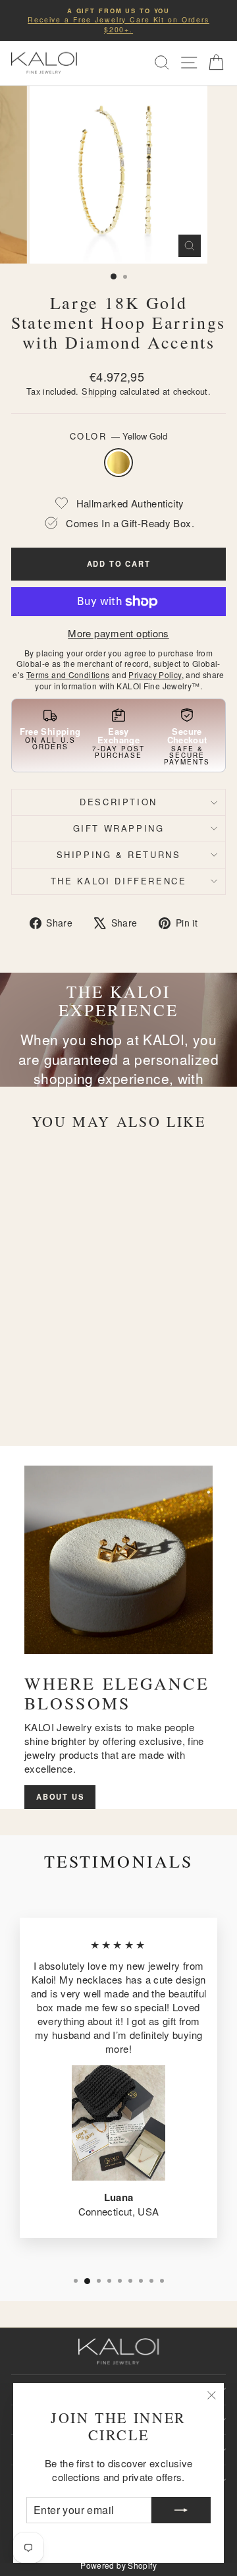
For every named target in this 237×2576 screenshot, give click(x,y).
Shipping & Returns (119, 854)
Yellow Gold (118, 463)
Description (118, 802)
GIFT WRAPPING (119, 828)
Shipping (99, 391)
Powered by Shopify (118, 2565)
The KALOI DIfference (119, 881)
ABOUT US (60, 1796)
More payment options (118, 633)
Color (119, 436)
